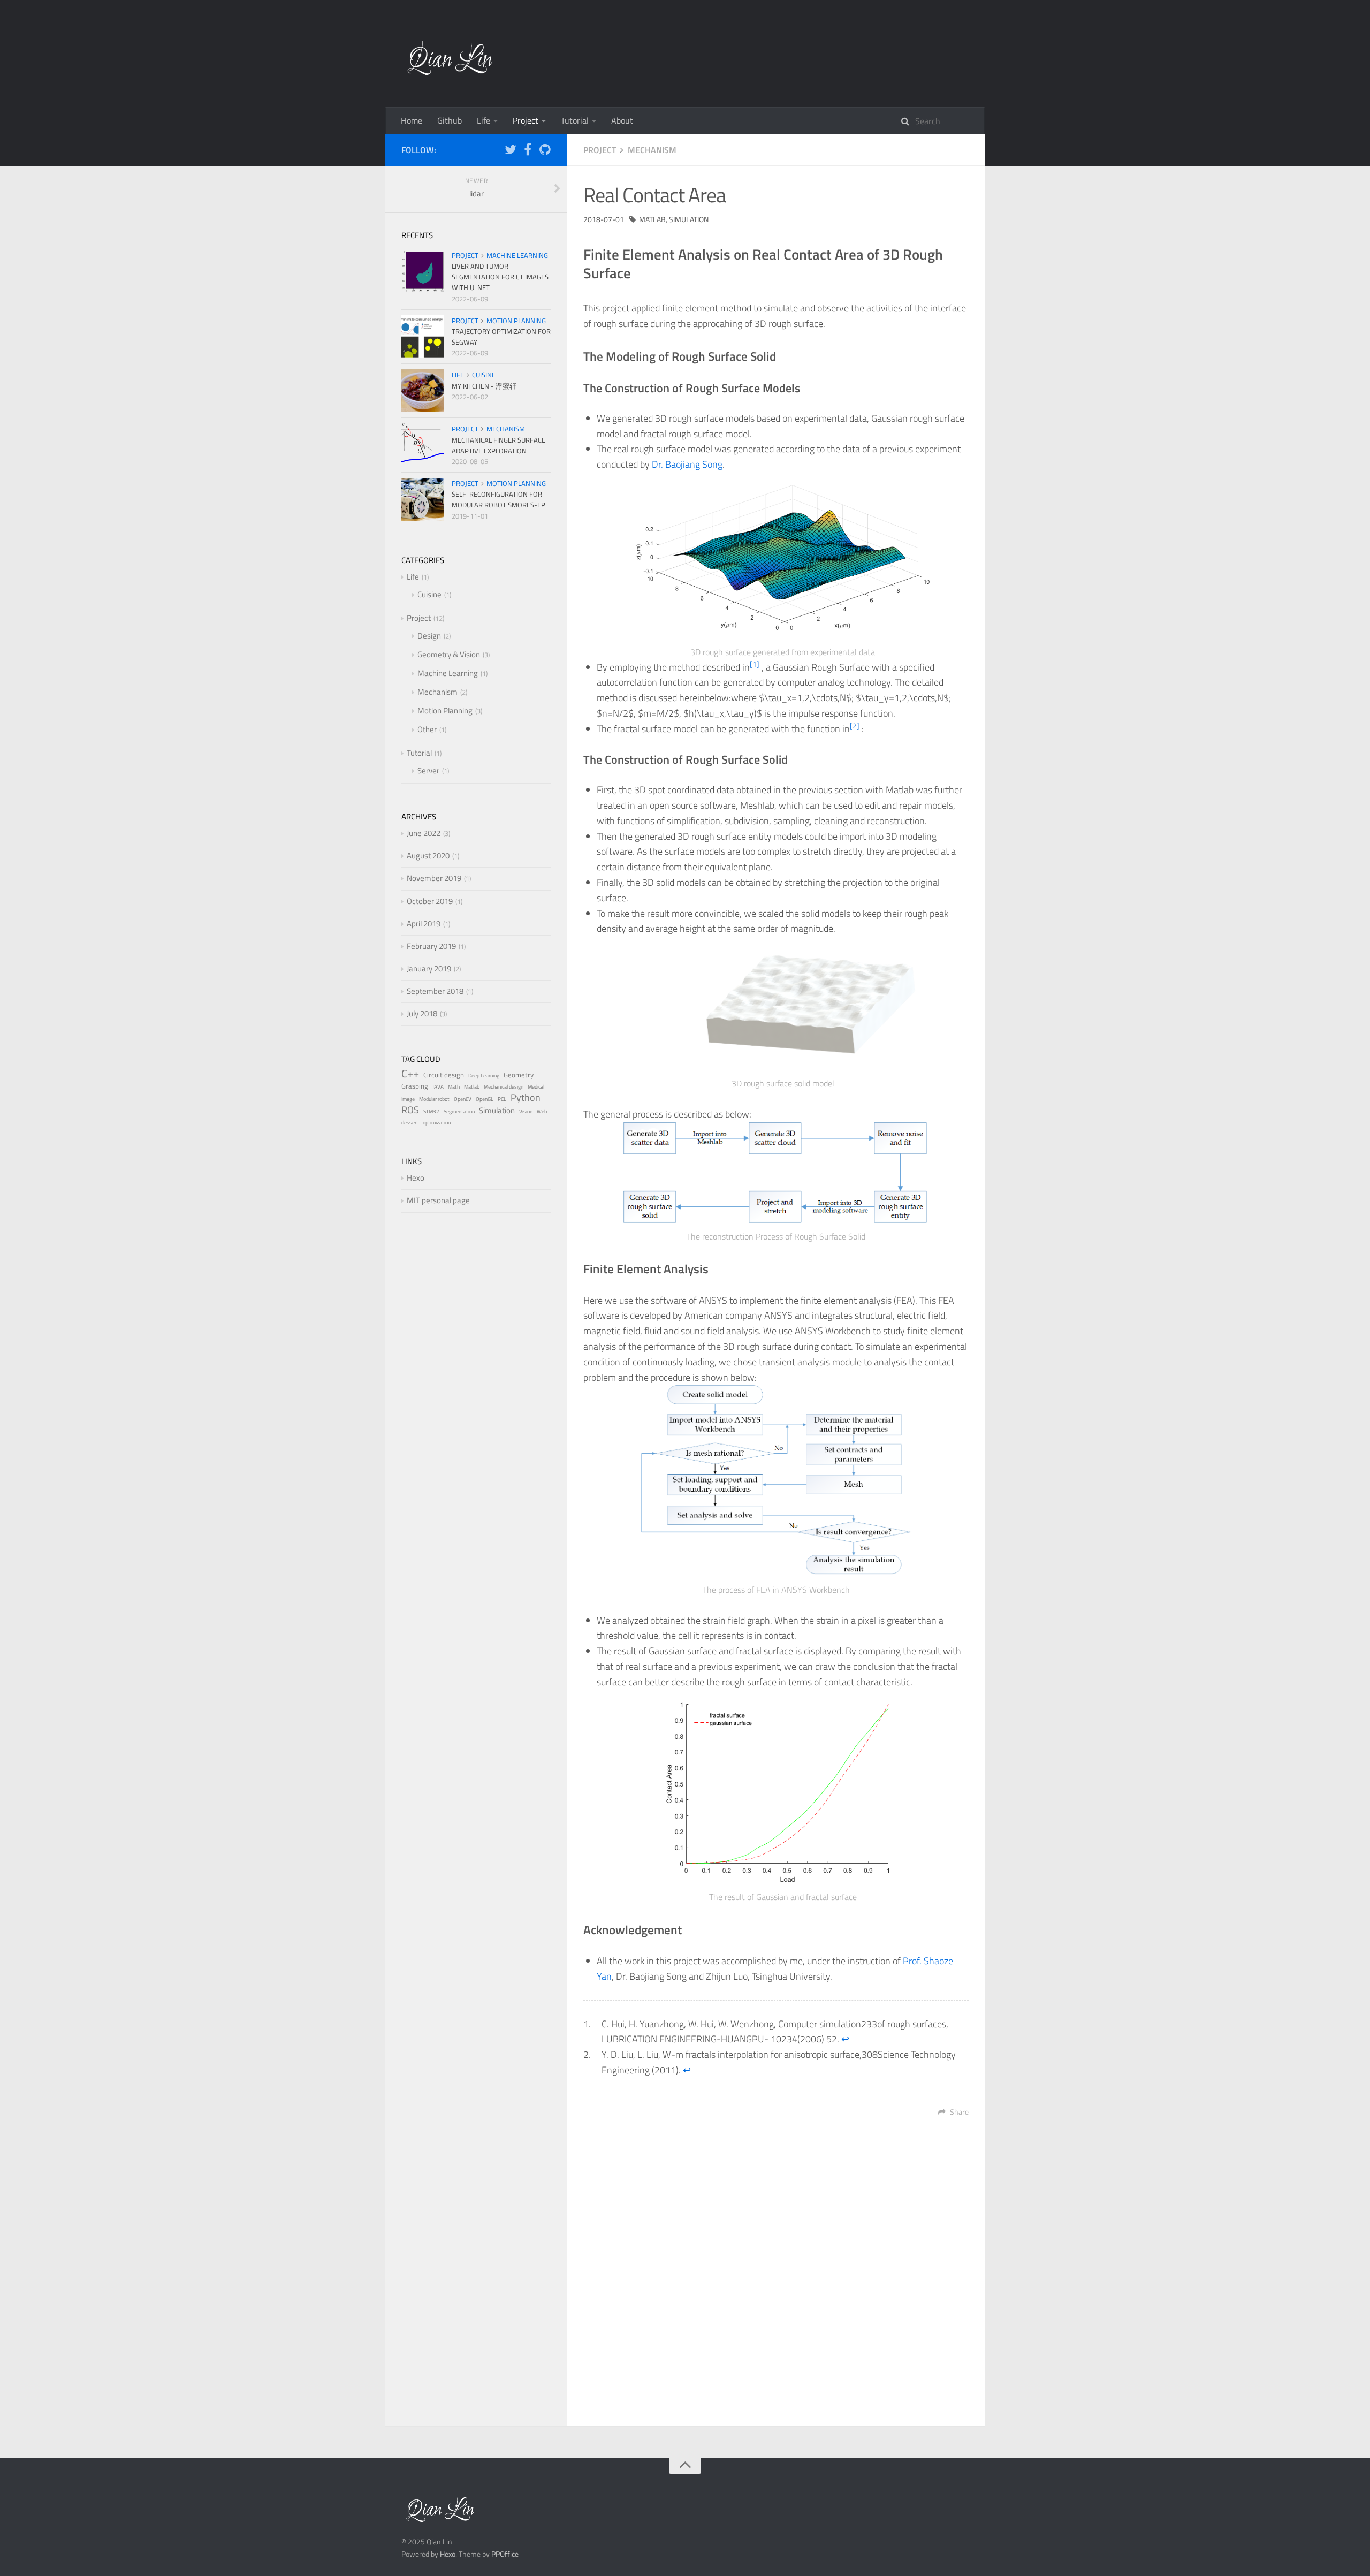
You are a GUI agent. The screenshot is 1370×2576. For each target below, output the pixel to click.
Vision (526, 1111)
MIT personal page (438, 1200)
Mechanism (652, 150)
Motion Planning (516, 321)
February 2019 (431, 946)
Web (542, 1111)
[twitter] (511, 151)
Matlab (652, 219)
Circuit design (444, 1075)
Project (526, 120)
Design (429, 636)
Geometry (519, 1075)
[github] (545, 151)
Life (484, 120)
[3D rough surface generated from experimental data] (783, 556)
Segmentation (459, 1111)
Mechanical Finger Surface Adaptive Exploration (498, 445)
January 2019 (429, 968)
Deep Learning (484, 1076)
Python (526, 1097)
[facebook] (528, 151)
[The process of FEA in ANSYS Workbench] (776, 1481)
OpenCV (463, 1099)
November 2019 (434, 878)
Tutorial (575, 120)
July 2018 (422, 1013)
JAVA (438, 1087)
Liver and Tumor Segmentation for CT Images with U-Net (500, 277)
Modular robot (434, 1099)
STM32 (431, 1111)
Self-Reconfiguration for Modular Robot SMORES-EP (498, 499)
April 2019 (424, 924)
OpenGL (485, 1099)
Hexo (416, 1178)
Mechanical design (504, 1087)
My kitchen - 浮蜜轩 (484, 386)
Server (428, 770)
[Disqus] (776, 2278)
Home (412, 120)
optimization (437, 1123)
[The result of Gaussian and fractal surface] (783, 1787)
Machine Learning (517, 255)
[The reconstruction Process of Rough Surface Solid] (776, 1173)
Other (427, 729)
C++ (410, 1073)
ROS (410, 1110)
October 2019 (430, 901)
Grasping (415, 1086)
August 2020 (428, 856)
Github (450, 120)
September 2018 (435, 991)
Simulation (689, 219)
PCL (502, 1099)
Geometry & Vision (449, 654)
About (622, 120)
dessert (410, 1123)
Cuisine (484, 375)
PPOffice (505, 2554)
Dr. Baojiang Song (687, 464)
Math (454, 1087)
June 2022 (424, 833)
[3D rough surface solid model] (783, 1004)
